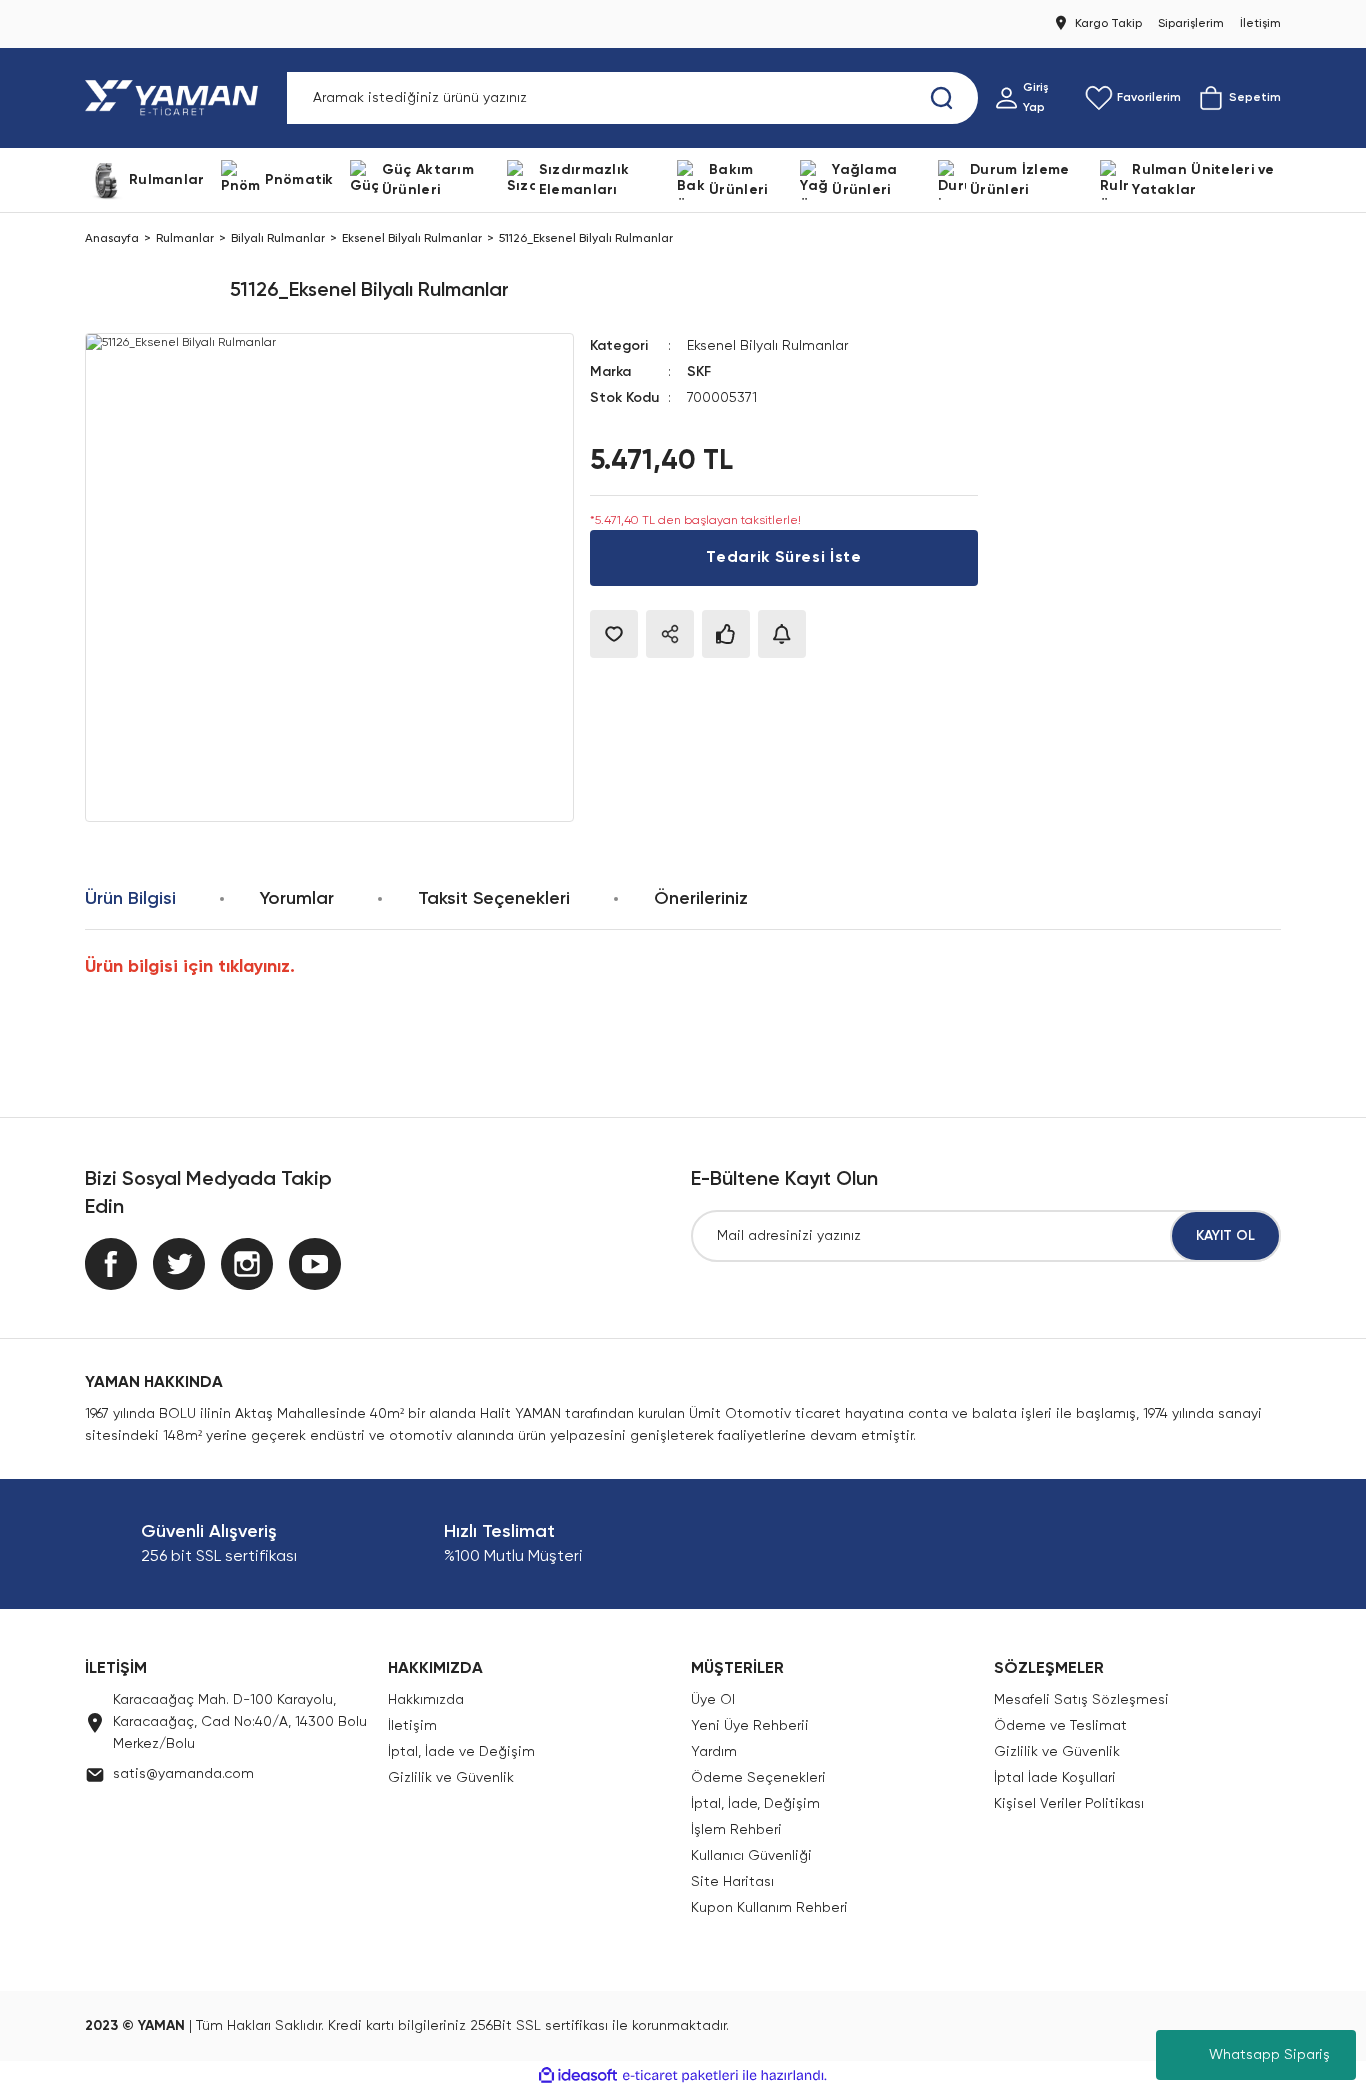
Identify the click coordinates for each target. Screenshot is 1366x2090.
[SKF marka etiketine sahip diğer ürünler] (149, 291)
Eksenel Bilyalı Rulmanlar (767, 346)
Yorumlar (297, 899)
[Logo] (175, 98)
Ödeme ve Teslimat (1060, 1726)
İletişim (412, 1726)
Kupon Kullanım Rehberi (769, 1908)
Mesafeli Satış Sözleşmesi (1081, 1700)
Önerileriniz (701, 899)
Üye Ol (713, 1700)
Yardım (714, 1752)
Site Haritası (732, 1882)
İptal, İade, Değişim (755, 1804)
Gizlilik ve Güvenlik (451, 1778)
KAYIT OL (1225, 1236)
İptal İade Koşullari (1055, 1778)
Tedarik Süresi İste (783, 558)
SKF (699, 372)
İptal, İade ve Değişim (461, 1752)
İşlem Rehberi (736, 1830)
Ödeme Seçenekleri (758, 1778)
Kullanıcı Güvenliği (751, 1856)
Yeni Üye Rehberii (750, 1726)
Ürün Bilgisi (130, 899)
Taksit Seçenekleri (494, 899)
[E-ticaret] (680, 2076)
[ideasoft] (578, 2075)
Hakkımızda (426, 1700)
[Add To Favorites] (614, 634)
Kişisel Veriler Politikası (1069, 1804)
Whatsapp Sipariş (1269, 2055)
